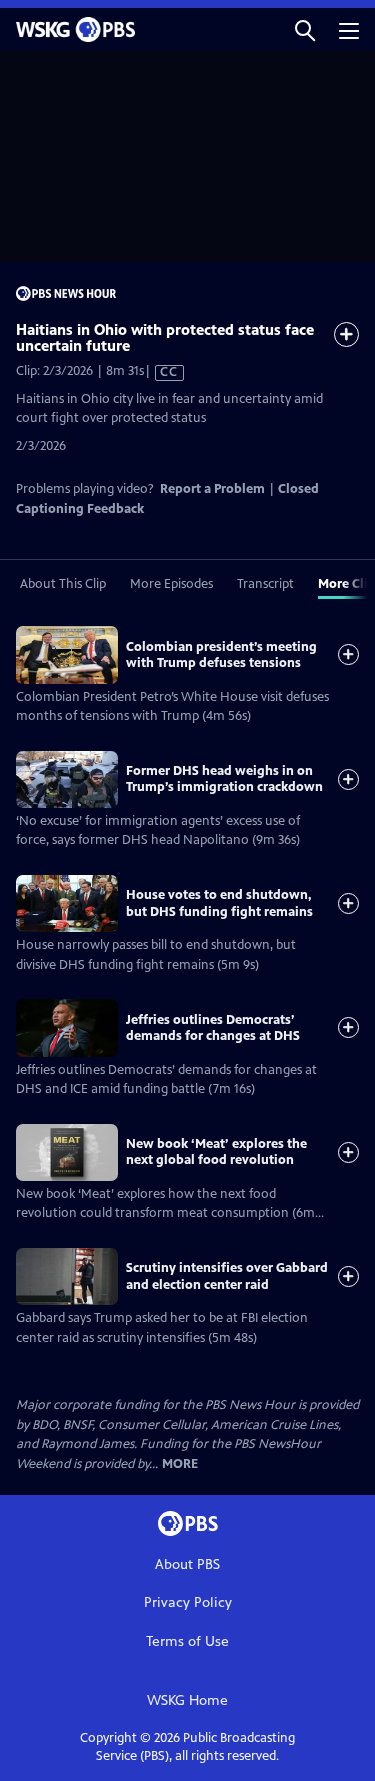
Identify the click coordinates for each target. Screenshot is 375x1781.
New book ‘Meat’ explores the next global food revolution (216, 1152)
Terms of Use (187, 1641)
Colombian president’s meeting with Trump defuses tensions (221, 655)
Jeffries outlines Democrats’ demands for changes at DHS (213, 1028)
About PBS (187, 1564)
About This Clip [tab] (63, 584)
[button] (305, 29)
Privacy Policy (188, 1602)
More (180, 1464)
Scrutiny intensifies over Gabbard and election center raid (227, 1276)
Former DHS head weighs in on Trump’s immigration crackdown (224, 779)
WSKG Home (187, 1700)
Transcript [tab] (265, 584)
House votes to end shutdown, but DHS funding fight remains (219, 903)
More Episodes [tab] (171, 584)
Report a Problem (212, 489)
